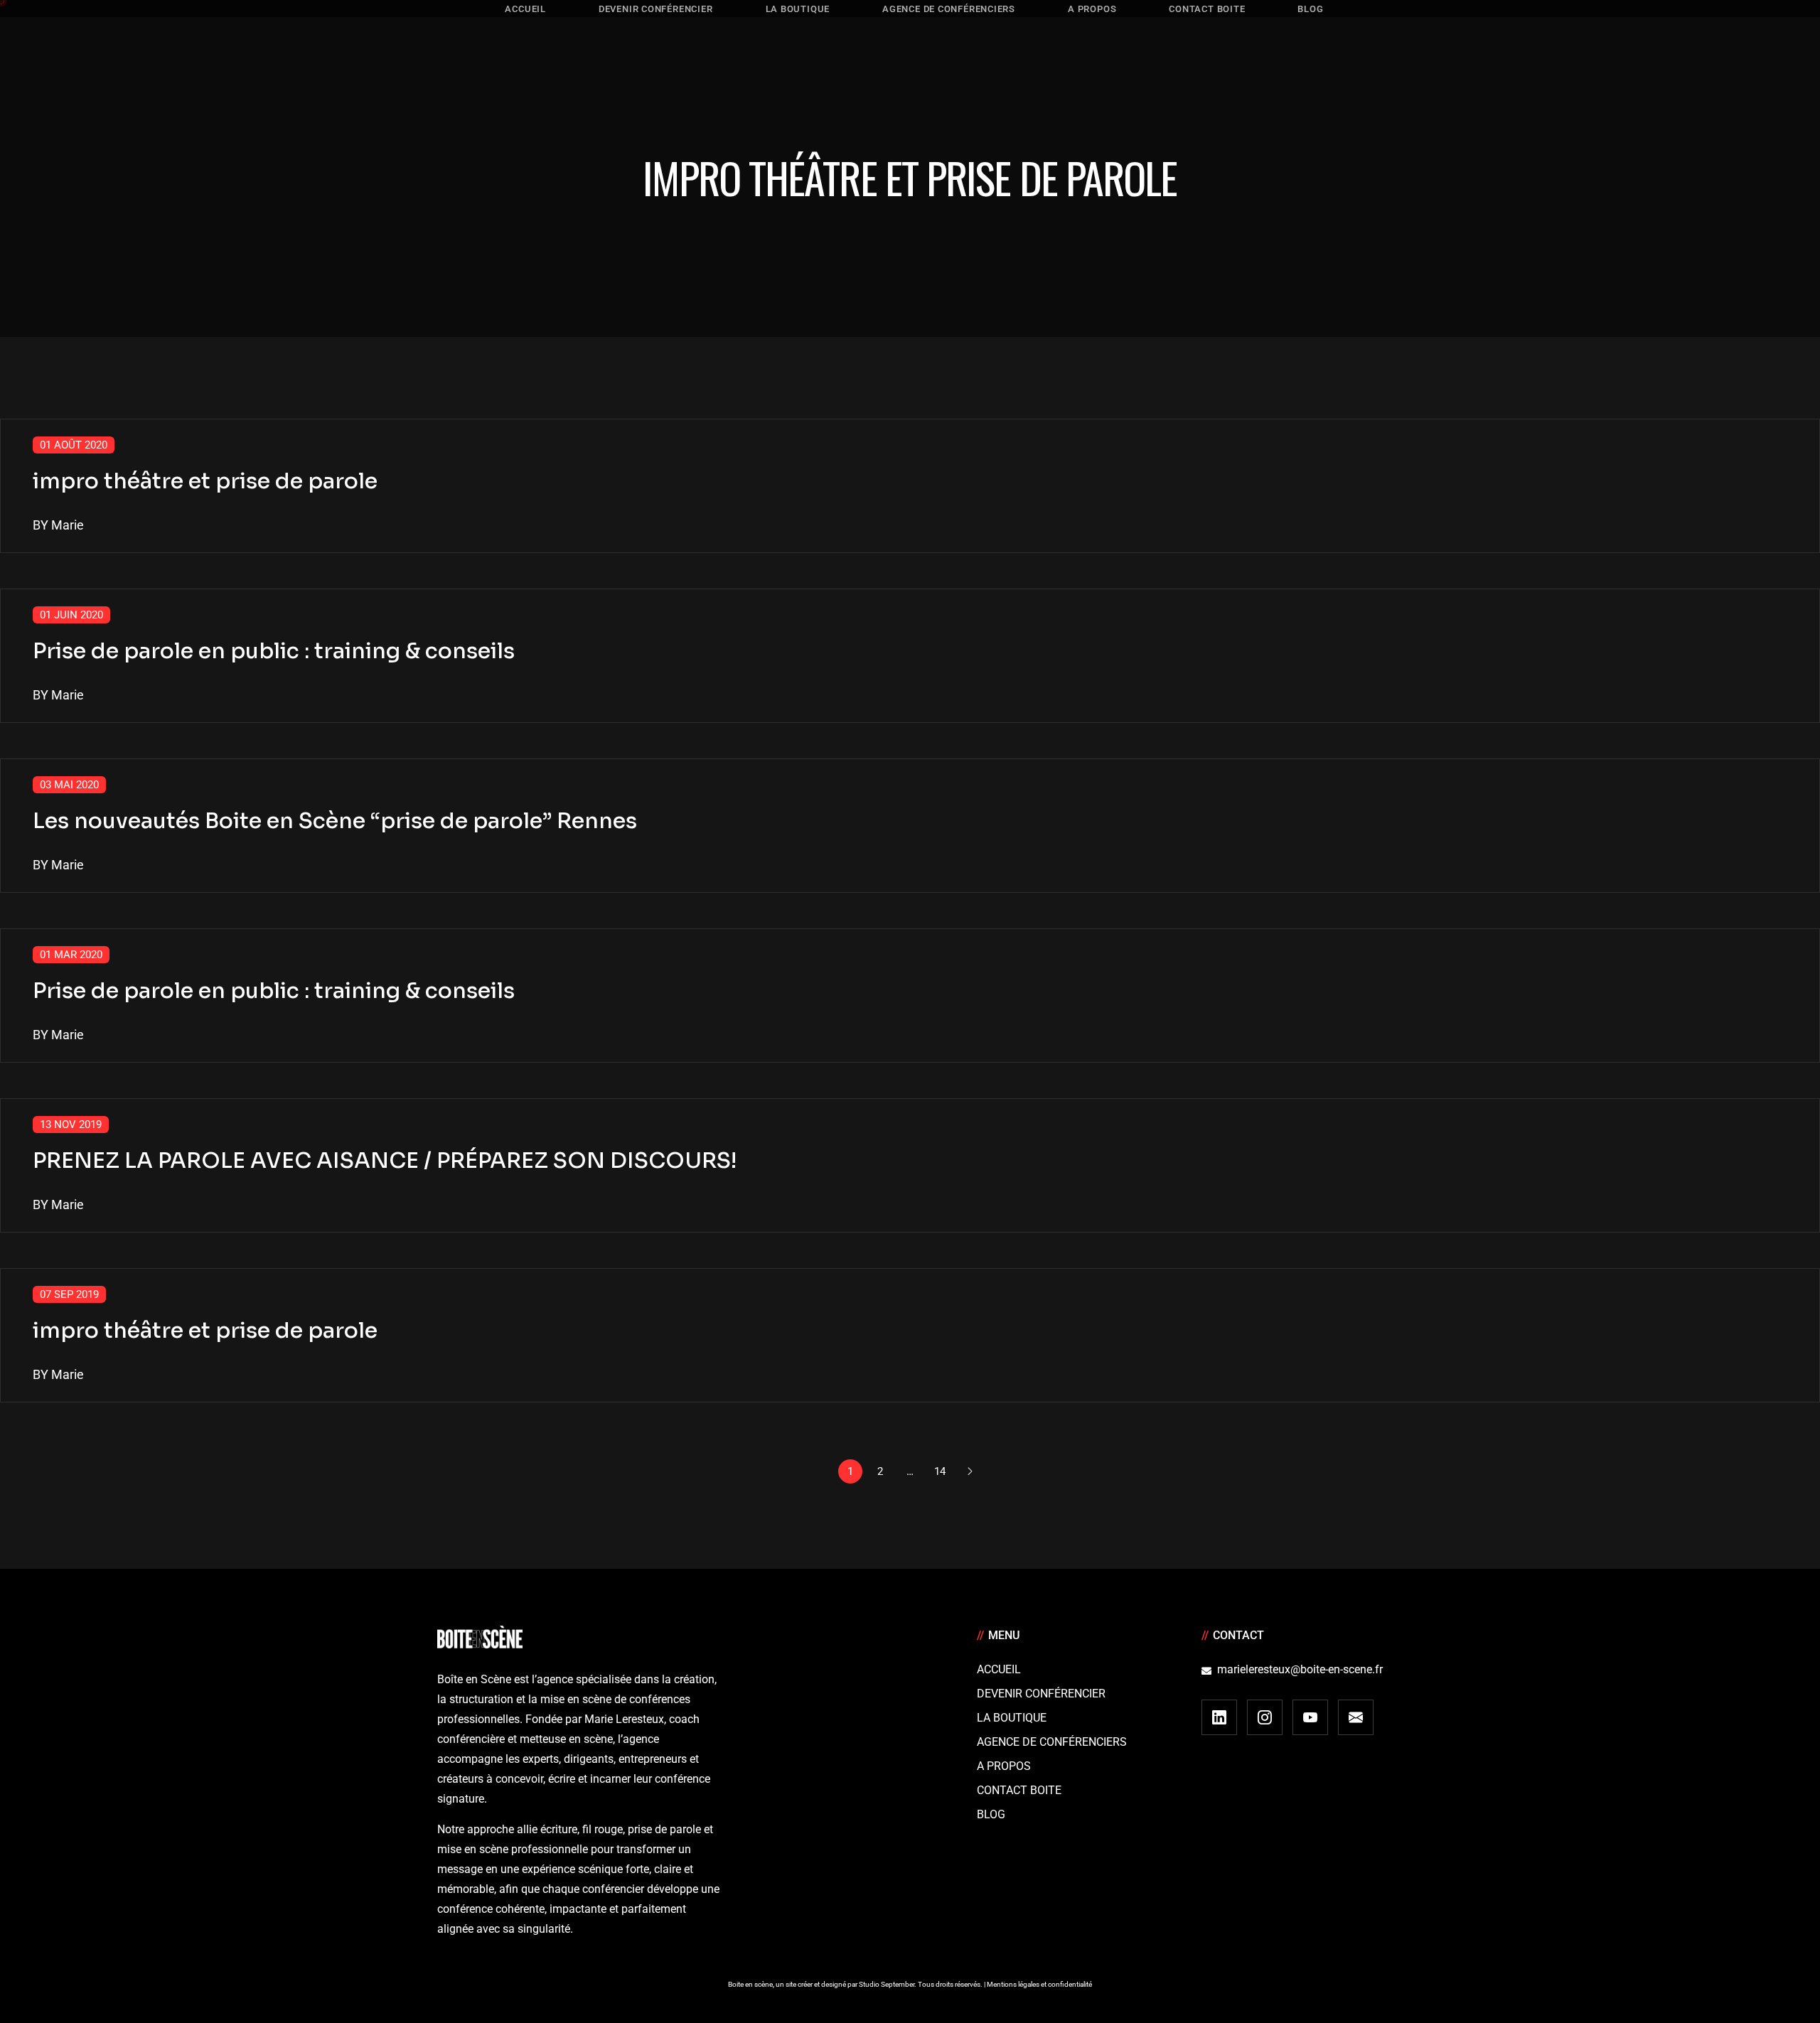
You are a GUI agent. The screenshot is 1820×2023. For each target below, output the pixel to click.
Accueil (999, 1669)
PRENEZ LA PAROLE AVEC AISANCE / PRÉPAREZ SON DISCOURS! (385, 1161)
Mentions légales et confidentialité (1039, 1984)
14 (940, 1471)
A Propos (1004, 1766)
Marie (68, 525)
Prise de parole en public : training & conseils (274, 651)
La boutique (1012, 1718)
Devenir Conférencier (1041, 1694)
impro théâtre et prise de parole (205, 481)
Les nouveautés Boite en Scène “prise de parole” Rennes (335, 821)
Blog (991, 1814)
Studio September (887, 1984)
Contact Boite (1019, 1790)
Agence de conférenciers (1052, 1742)
